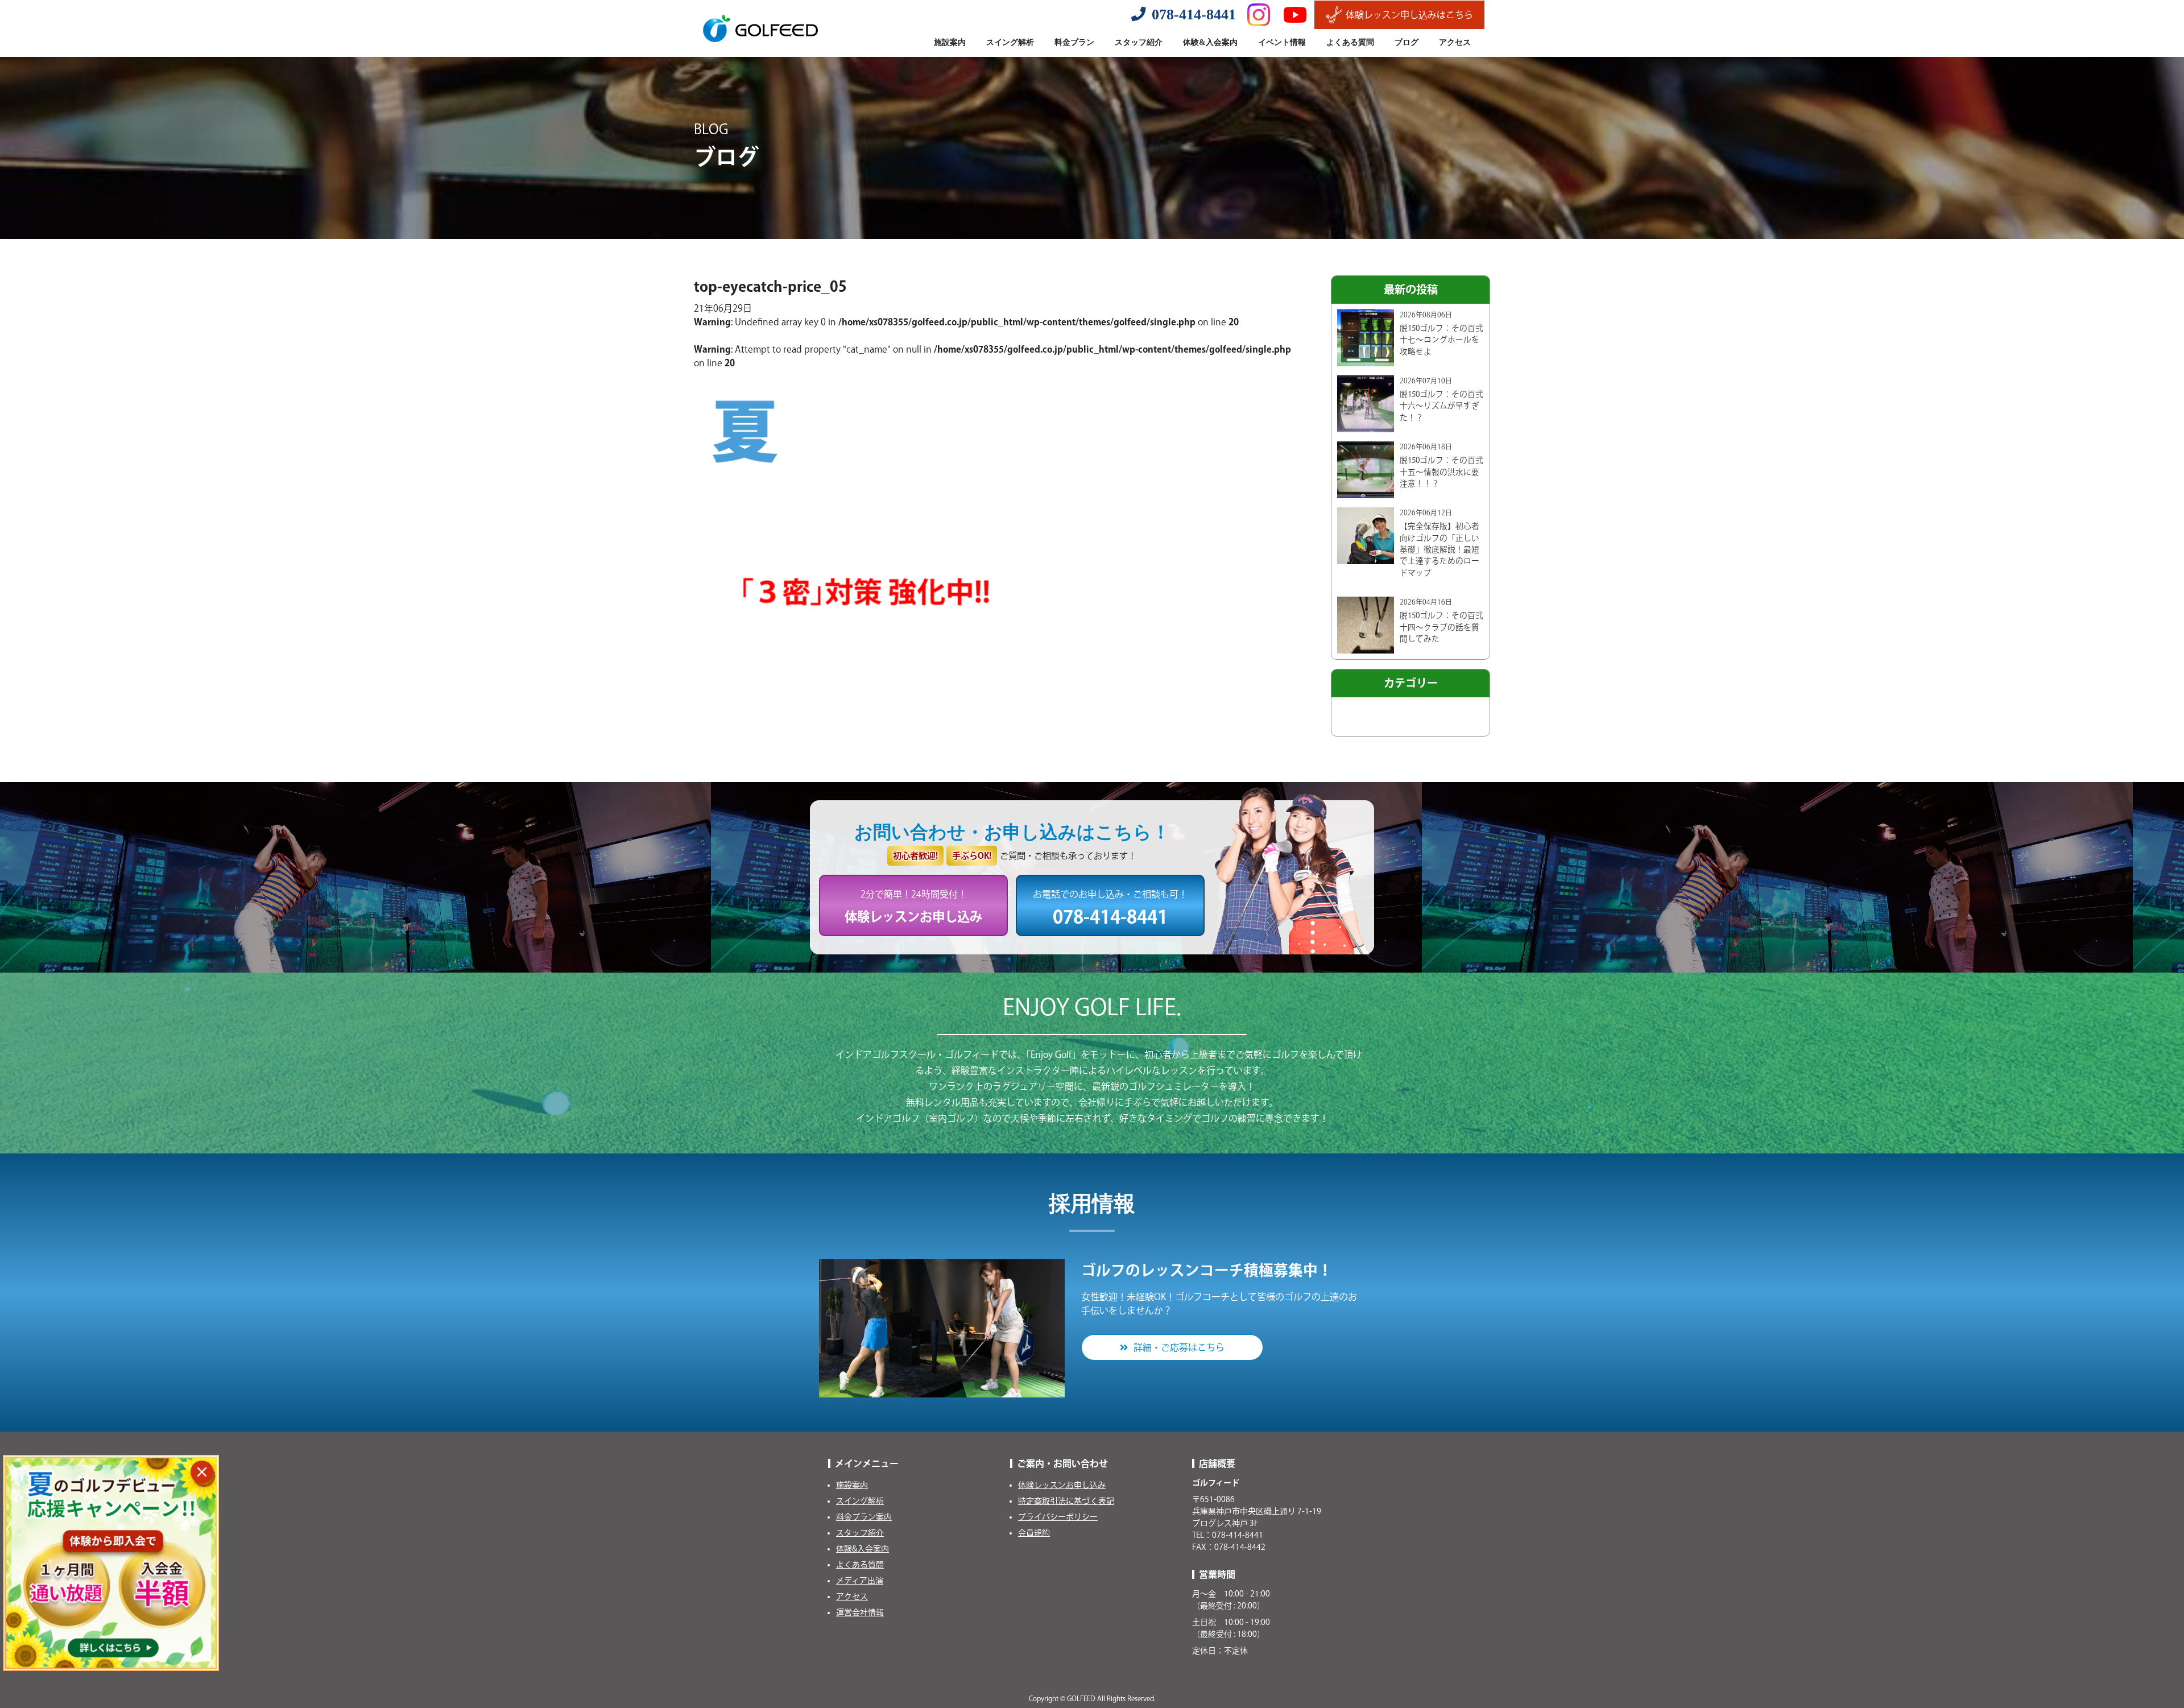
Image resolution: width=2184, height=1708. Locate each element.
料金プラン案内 (864, 1517)
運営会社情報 (860, 1612)
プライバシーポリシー (1058, 1517)
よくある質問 (860, 1565)
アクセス (852, 1597)
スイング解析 (860, 1501)
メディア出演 (860, 1581)
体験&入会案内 (863, 1549)
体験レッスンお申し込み (1062, 1485)
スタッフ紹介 (860, 1533)
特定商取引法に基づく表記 (1066, 1501)
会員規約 (1034, 1533)
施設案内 (852, 1485)
